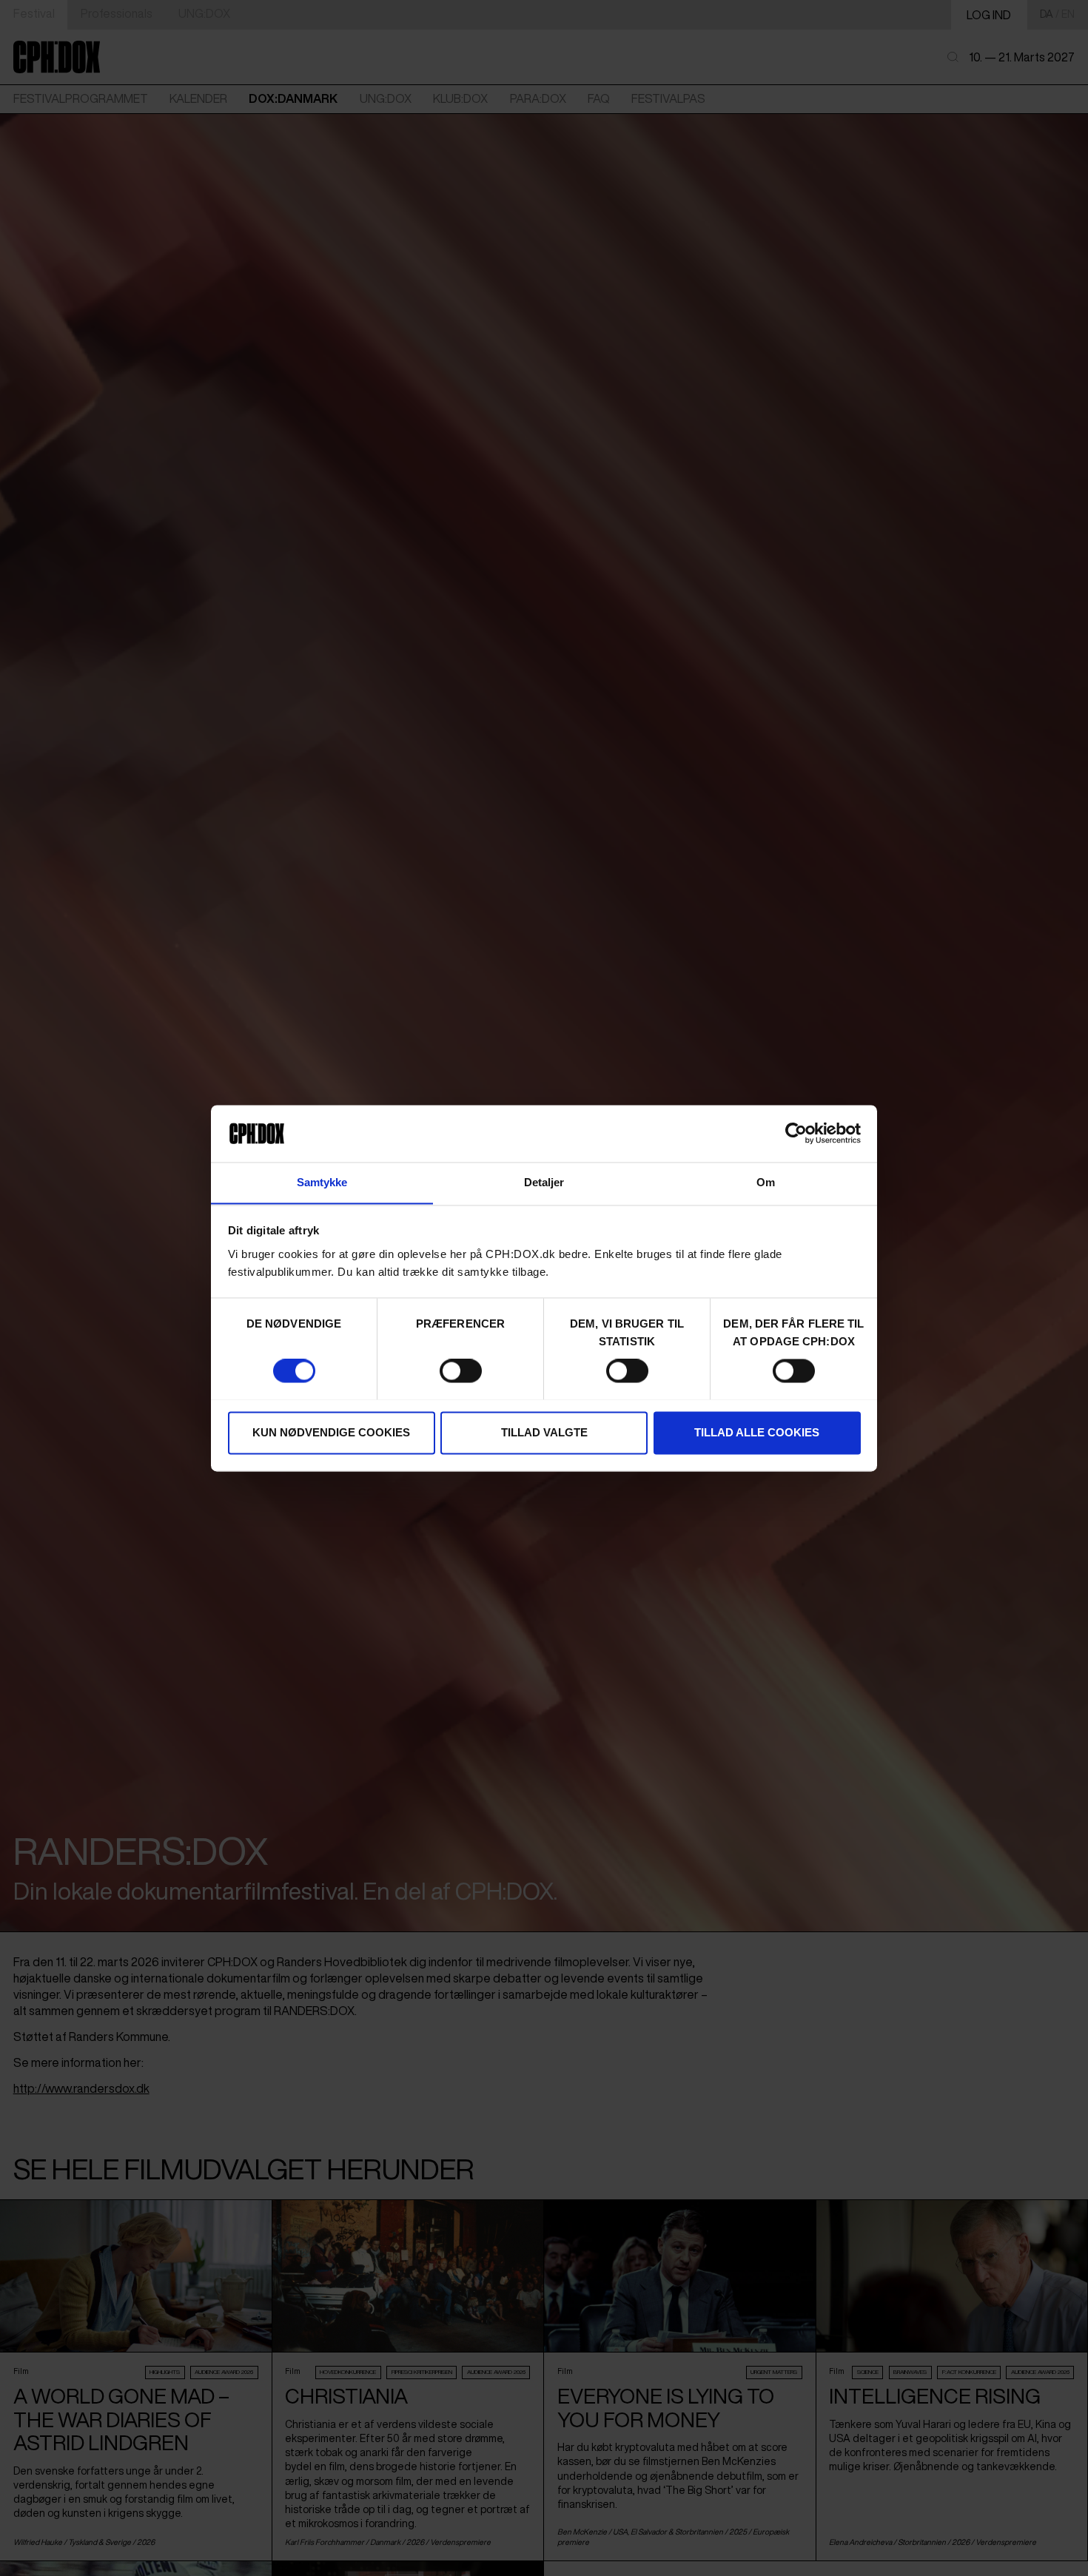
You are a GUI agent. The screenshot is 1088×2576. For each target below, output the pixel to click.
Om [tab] (766, 1182)
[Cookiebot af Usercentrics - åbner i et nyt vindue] (796, 1133)
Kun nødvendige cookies (331, 1432)
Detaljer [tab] (544, 1182)
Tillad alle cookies (757, 1432)
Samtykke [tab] (322, 1182)
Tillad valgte (544, 1432)
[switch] (461, 1371)
